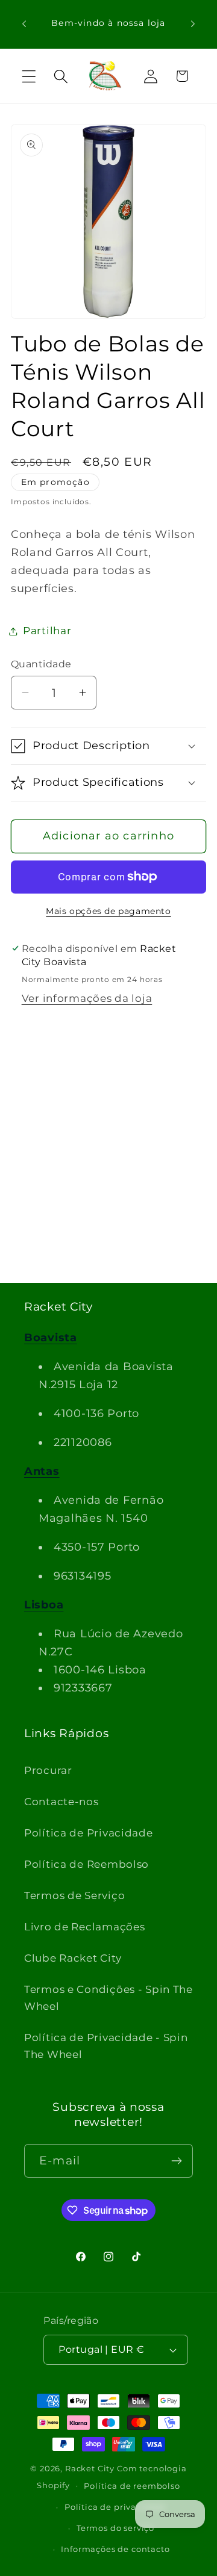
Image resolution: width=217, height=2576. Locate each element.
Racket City (90, 2468)
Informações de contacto (115, 2549)
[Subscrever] (176, 2161)
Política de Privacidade (89, 1833)
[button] (29, 76)
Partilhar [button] (47, 631)
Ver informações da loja (87, 998)
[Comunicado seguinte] (193, 24)
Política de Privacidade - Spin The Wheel (106, 2046)
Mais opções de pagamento (108, 911)
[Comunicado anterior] (24, 24)
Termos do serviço (115, 2528)
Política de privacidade (115, 2507)
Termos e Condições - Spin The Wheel (108, 1998)
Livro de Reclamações (84, 1927)
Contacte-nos (61, 1802)
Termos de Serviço (74, 1895)
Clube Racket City (73, 1958)
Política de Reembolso (86, 1864)
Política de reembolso (132, 2486)
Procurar (48, 1770)
